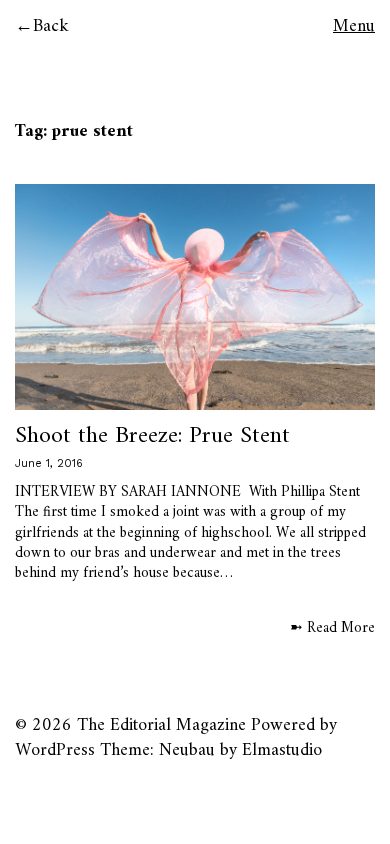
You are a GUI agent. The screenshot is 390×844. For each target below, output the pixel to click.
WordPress (55, 750)
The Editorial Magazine (161, 725)
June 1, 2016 (49, 463)
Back (51, 26)
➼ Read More (332, 629)
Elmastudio (282, 750)
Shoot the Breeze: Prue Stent (152, 436)
